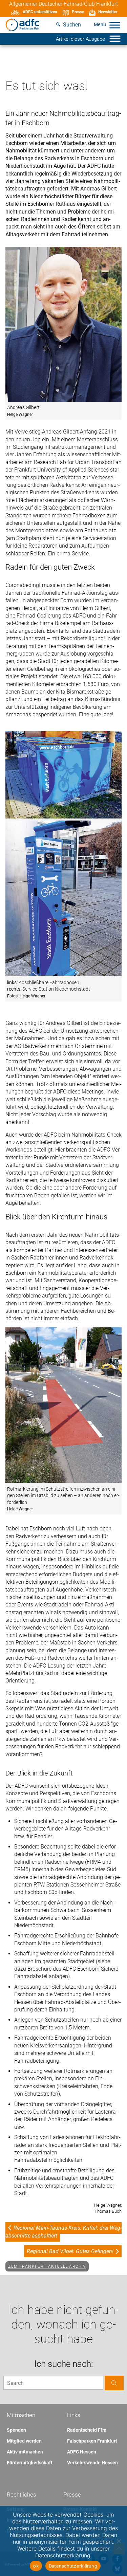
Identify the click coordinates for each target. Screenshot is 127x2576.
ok (36, 2566)
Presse (78, 12)
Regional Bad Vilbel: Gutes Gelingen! (70, 2251)
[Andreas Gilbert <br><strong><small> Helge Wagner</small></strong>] (63, 325)
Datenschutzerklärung (73, 2566)
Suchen (72, 25)
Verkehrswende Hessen (92, 2463)
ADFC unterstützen (40, 12)
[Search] (114, 2383)
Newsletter (108, 12)
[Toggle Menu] (115, 25)
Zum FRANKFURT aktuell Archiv (47, 2266)
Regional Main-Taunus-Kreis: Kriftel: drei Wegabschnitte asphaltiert (63, 2232)
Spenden (16, 2430)
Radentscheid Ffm (87, 2430)
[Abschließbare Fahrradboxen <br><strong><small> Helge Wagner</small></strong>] (63, 817)
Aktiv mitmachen (25, 2452)
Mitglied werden (24, 2441)
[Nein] (119, 2541)
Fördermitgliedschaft (30, 2463)
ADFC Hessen (82, 2452)
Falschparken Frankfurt (92, 2441)
